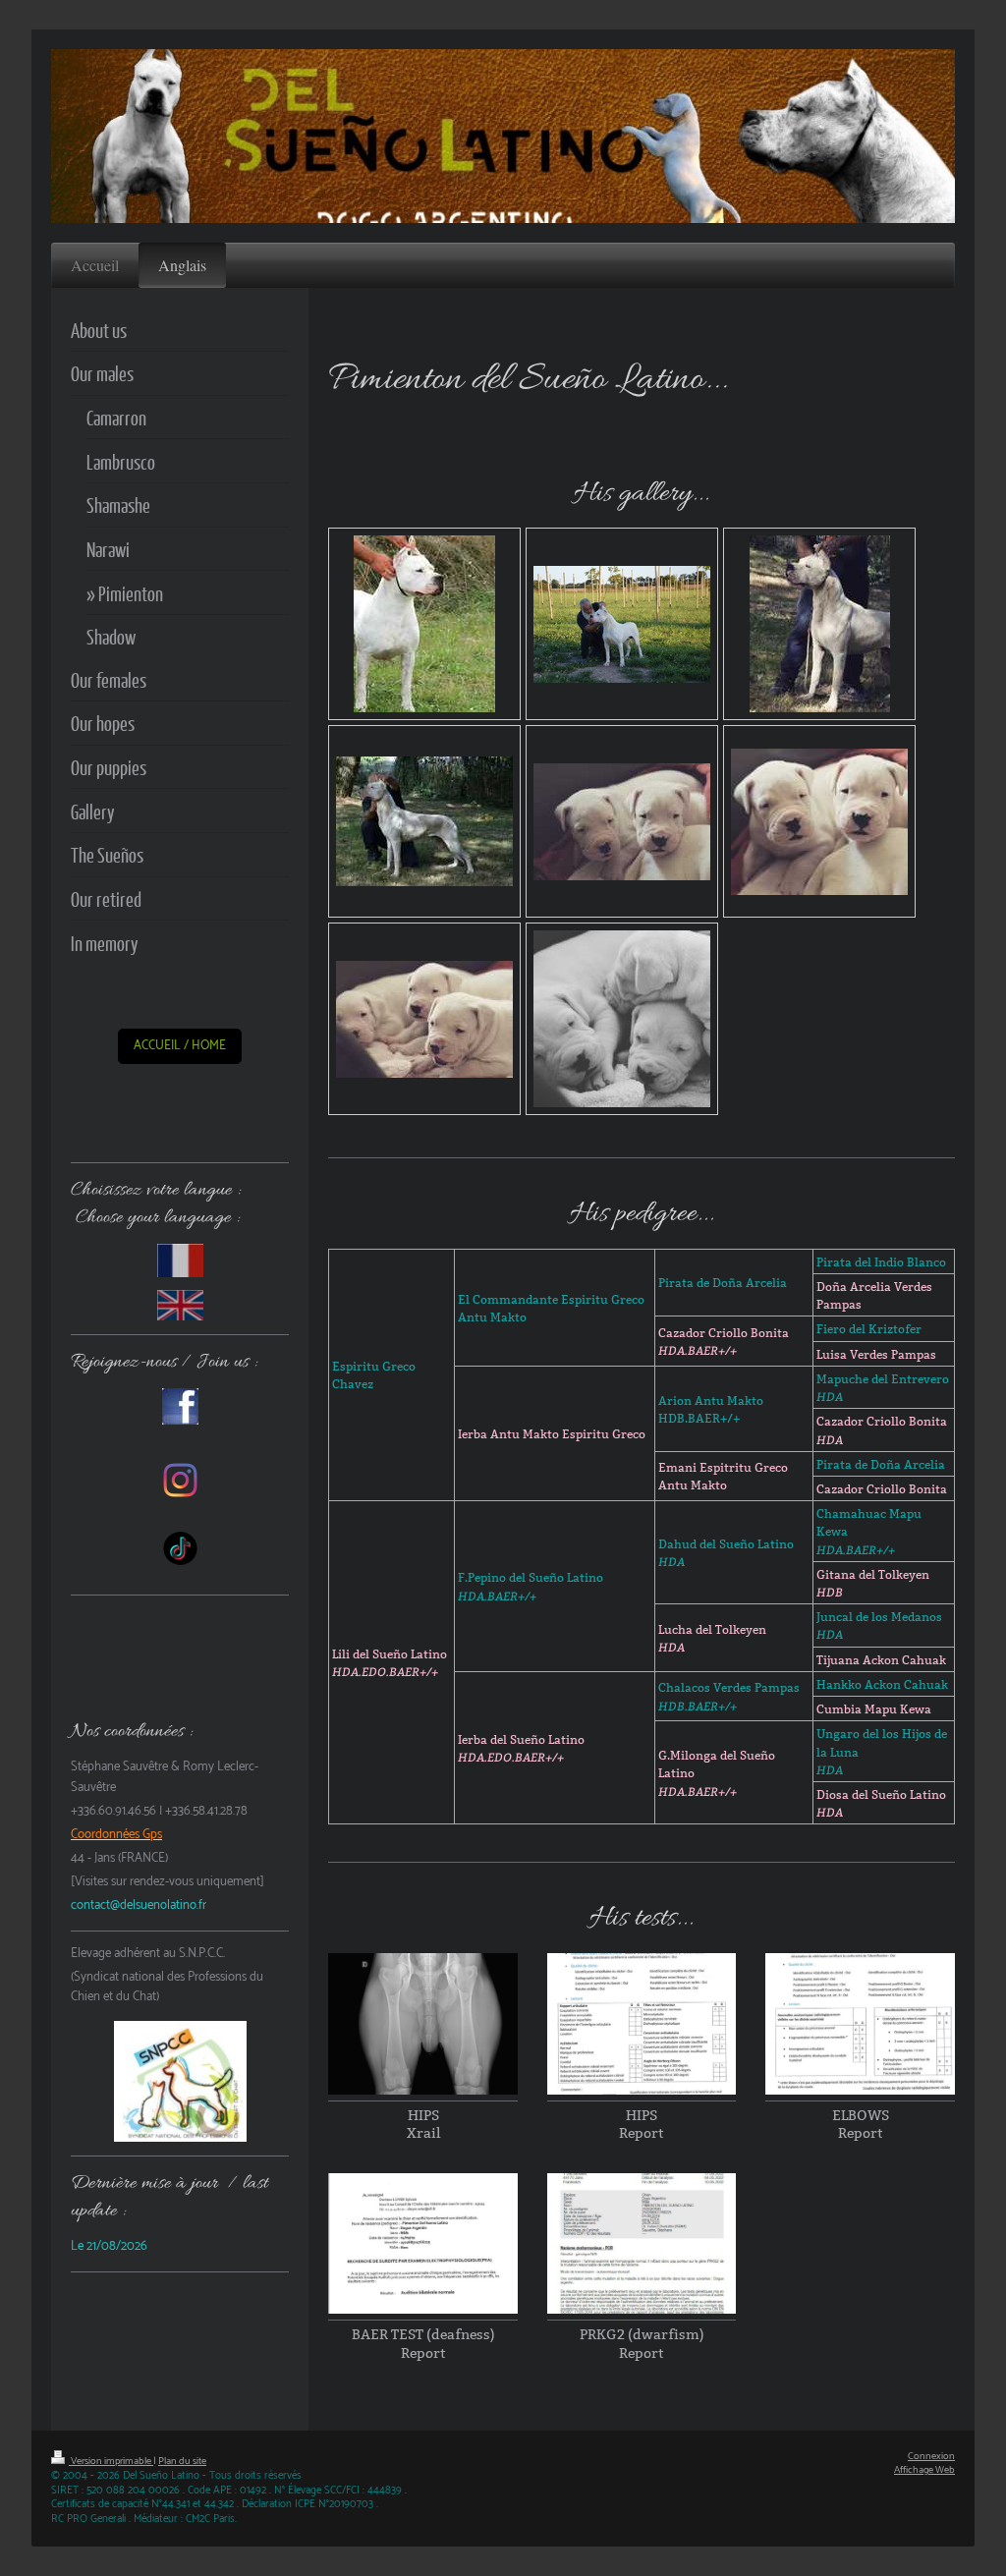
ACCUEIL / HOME (180, 1046)
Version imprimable (111, 2462)
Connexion (931, 2457)
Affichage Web (924, 2470)
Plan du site (182, 2462)
